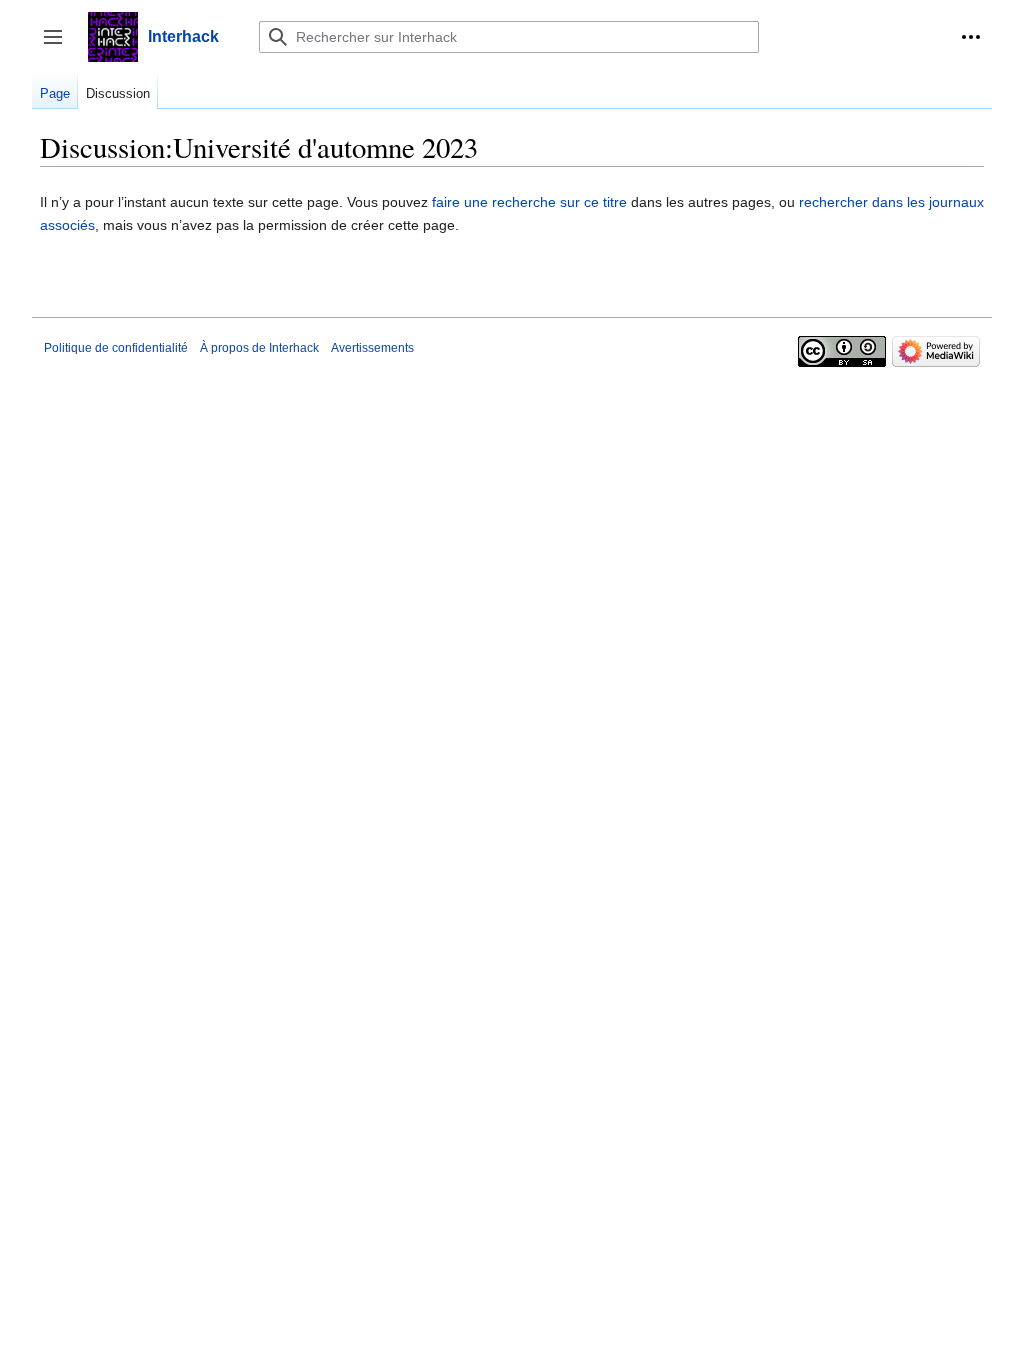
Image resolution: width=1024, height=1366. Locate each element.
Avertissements (372, 348)
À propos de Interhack (259, 348)
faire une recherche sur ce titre (529, 202)
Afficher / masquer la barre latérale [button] (59, 46)
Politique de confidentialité (116, 348)
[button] (971, 37)
